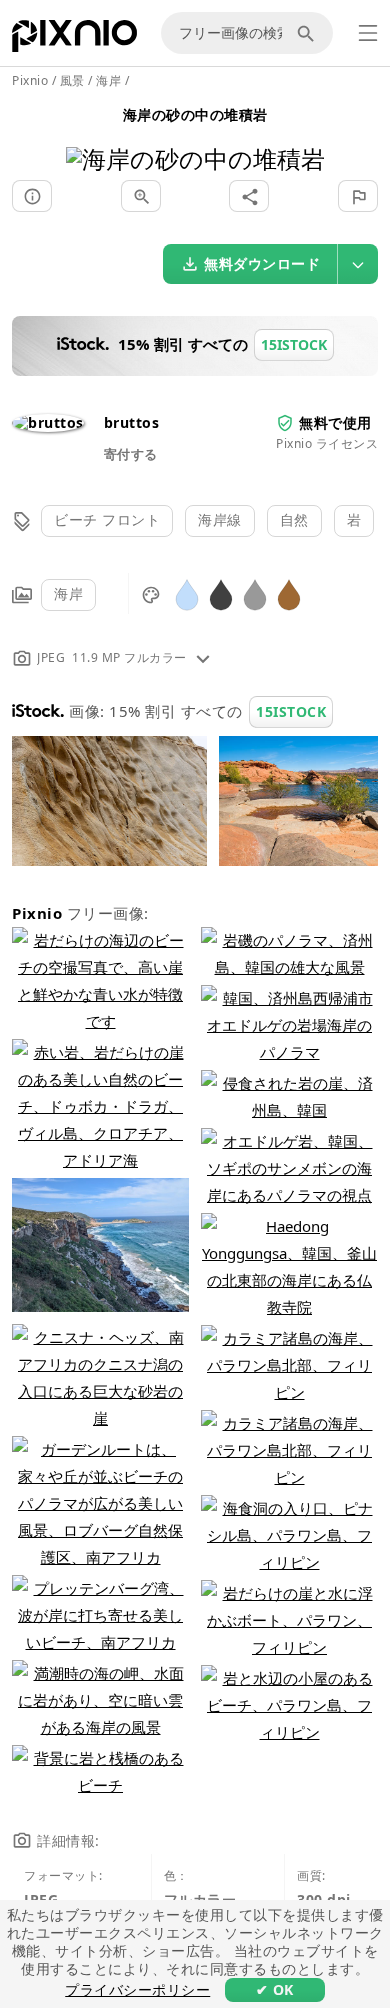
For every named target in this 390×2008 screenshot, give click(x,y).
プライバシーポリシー (137, 1989)
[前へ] (88, 133)
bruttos (132, 422)
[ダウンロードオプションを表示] (358, 264)
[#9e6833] (289, 593)
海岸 (68, 593)
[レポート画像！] (358, 196)
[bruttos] (48, 422)
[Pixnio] (74, 40)
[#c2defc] (187, 593)
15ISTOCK (291, 711)
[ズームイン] (141, 196)
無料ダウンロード (262, 263)
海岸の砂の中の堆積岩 (195, 114)
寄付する (131, 454)
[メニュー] (368, 33)
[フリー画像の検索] (309, 33)
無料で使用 (335, 422)
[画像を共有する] (249, 196)
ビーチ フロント (107, 519)
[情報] (32, 196)
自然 (294, 519)
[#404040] (221, 593)
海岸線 (220, 519)
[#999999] (255, 593)
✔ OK (275, 1989)
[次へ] (302, 133)
